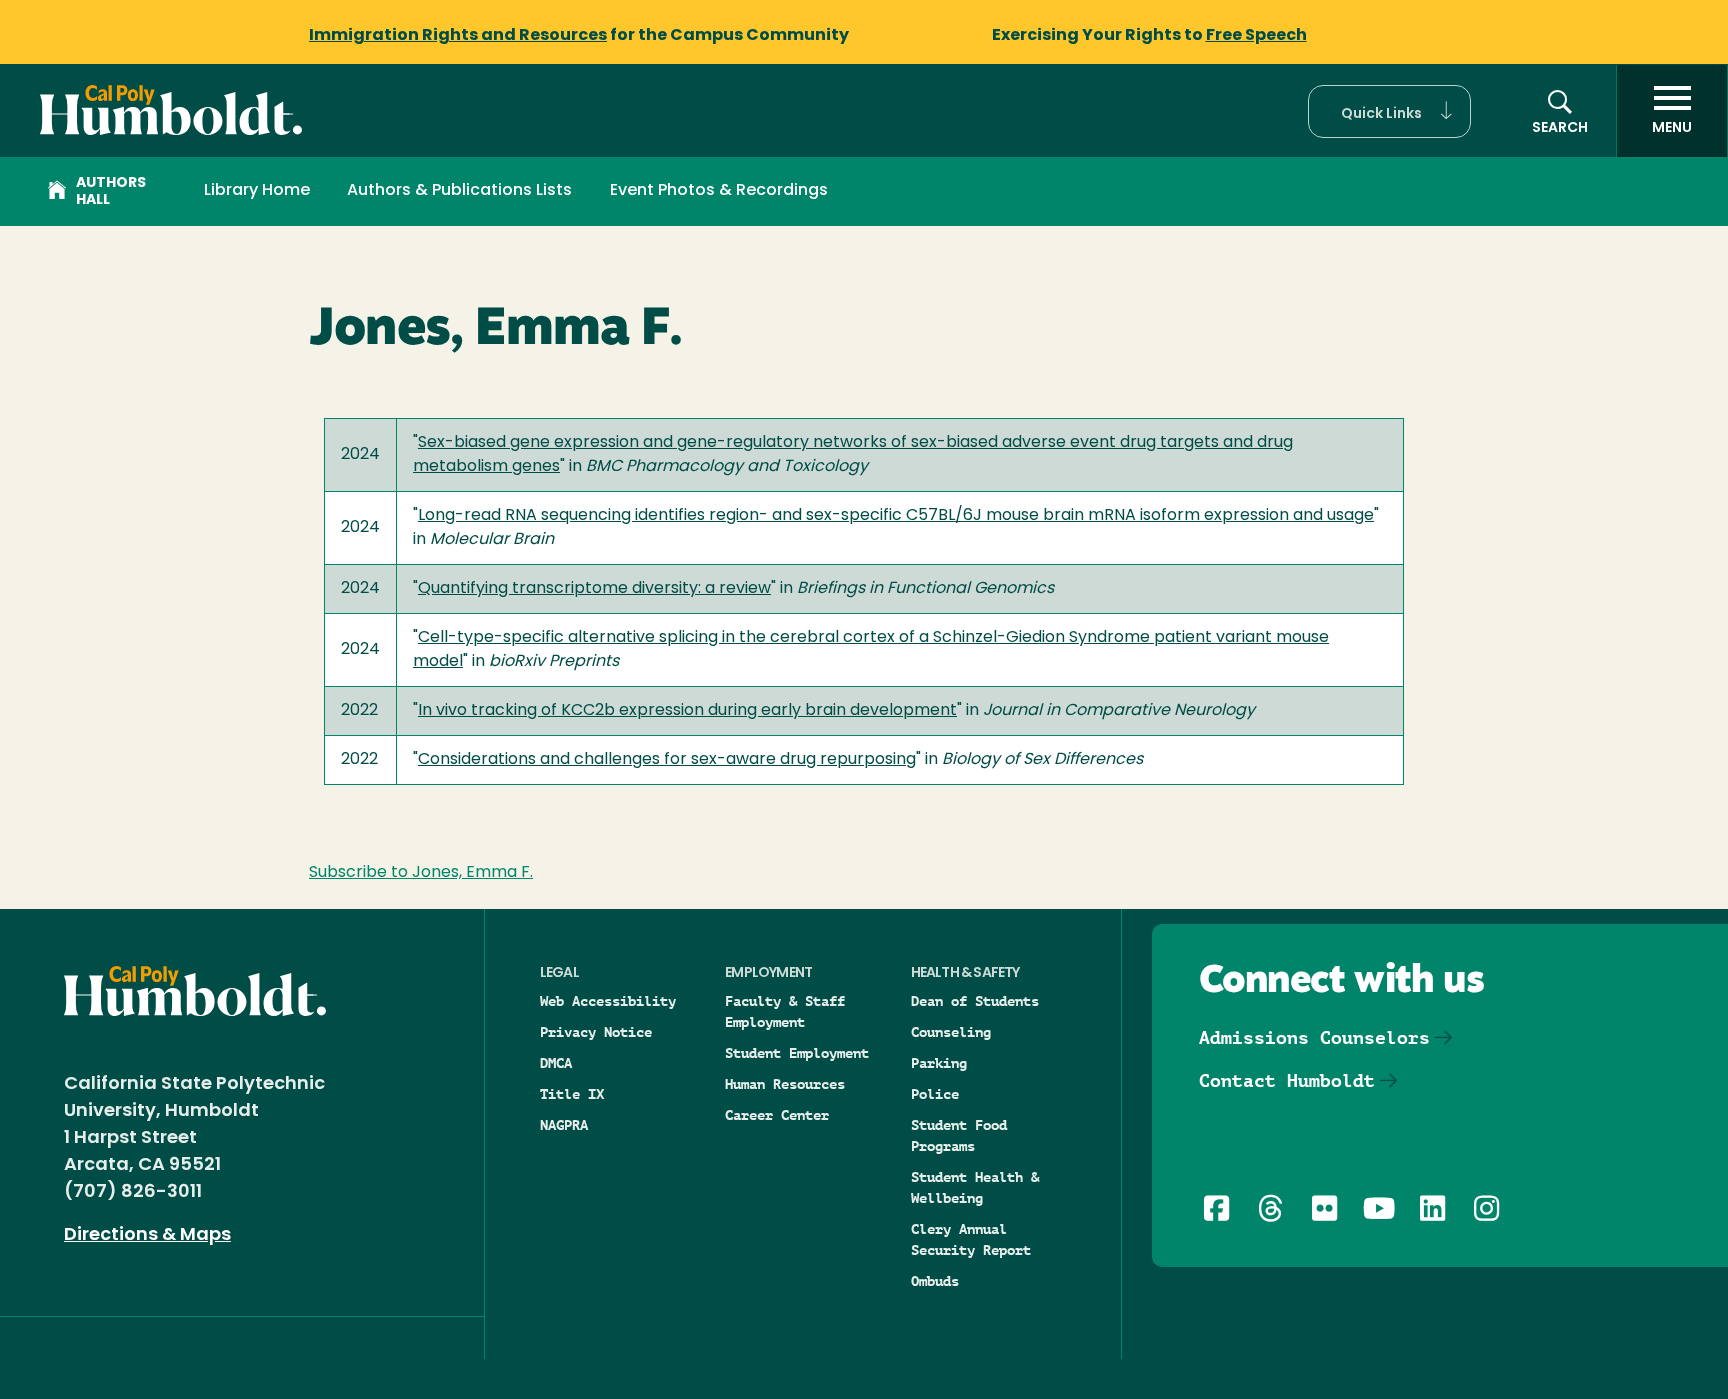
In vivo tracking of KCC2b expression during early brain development (687, 711)
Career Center (777, 1115)
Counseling (951, 1032)
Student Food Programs (959, 1135)
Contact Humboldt (1287, 1080)
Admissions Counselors (1314, 1037)
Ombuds (935, 1281)
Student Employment (797, 1053)
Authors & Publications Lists (459, 191)
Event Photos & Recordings (719, 191)
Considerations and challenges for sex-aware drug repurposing (667, 760)
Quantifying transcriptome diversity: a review (594, 589)
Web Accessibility (608, 1001)
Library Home (257, 191)
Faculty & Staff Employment (785, 1011)
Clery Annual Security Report (971, 1239)
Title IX (572, 1094)
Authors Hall (111, 192)
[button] (1389, 111)
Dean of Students (975, 1001)
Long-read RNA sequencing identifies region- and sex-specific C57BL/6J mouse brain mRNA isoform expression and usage (896, 516)
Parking (939, 1063)
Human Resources (785, 1084)
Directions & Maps (147, 1236)
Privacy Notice (596, 1032)
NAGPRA (564, 1125)
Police (935, 1094)
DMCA (556, 1063)
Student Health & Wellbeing (975, 1187)
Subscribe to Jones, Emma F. (421, 873)
